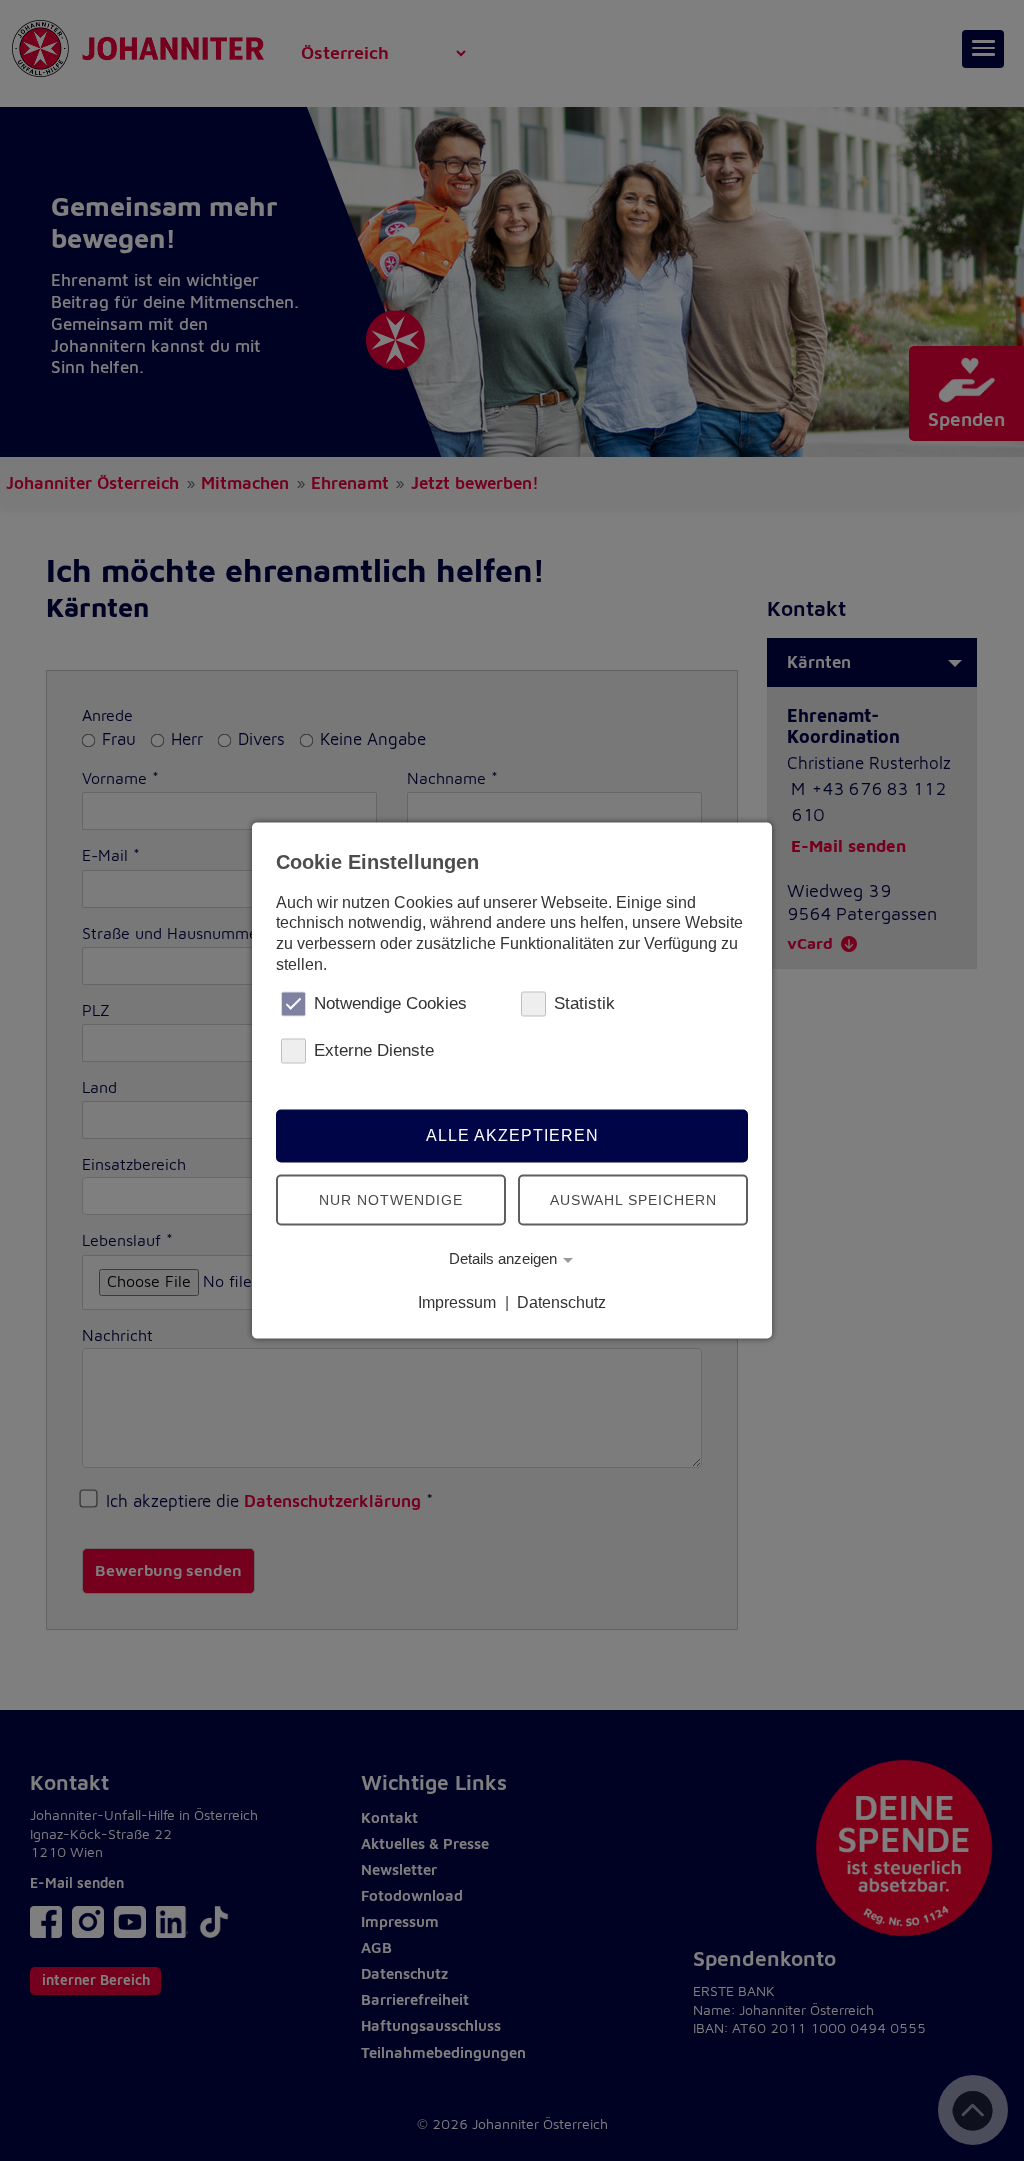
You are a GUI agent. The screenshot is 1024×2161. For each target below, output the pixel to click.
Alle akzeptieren (512, 1135)
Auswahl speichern (633, 1200)
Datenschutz (561, 1302)
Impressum (457, 1302)
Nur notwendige (391, 1200)
